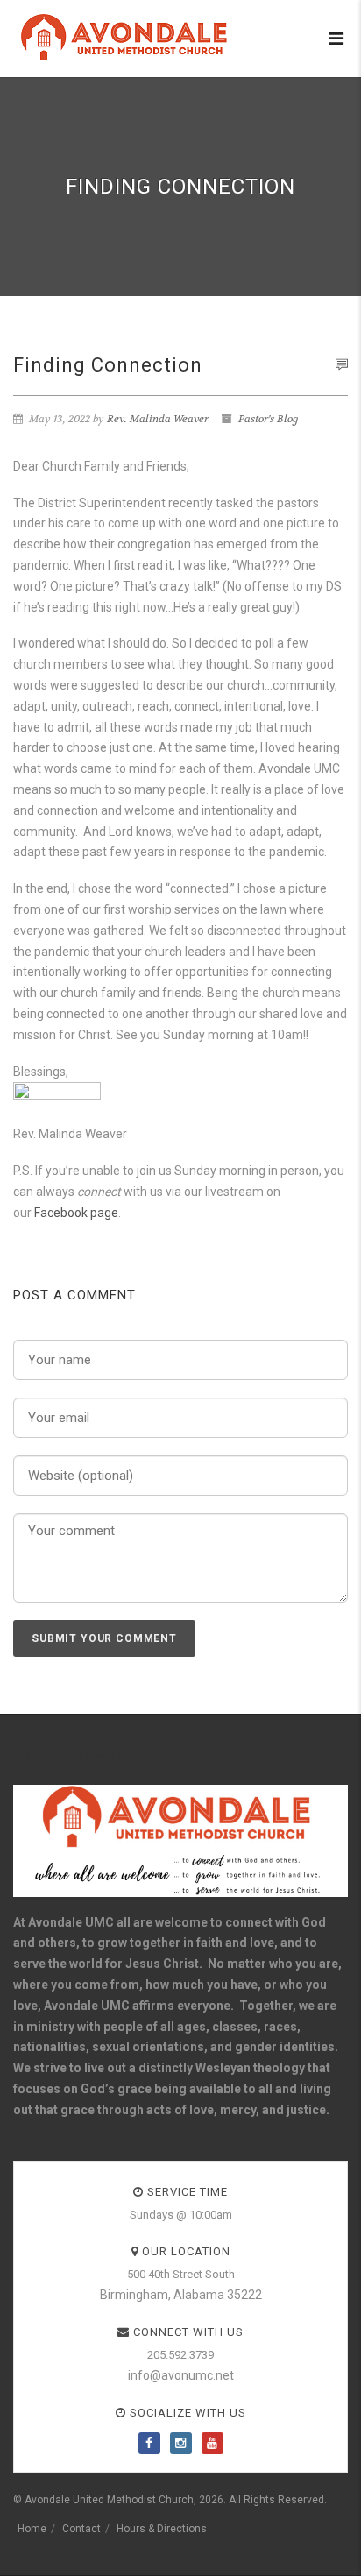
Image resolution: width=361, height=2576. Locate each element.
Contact (81, 2529)
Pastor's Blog (269, 419)
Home (32, 2529)
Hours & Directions (162, 2529)
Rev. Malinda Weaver (158, 419)
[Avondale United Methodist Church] (127, 37)
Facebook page (76, 1213)
